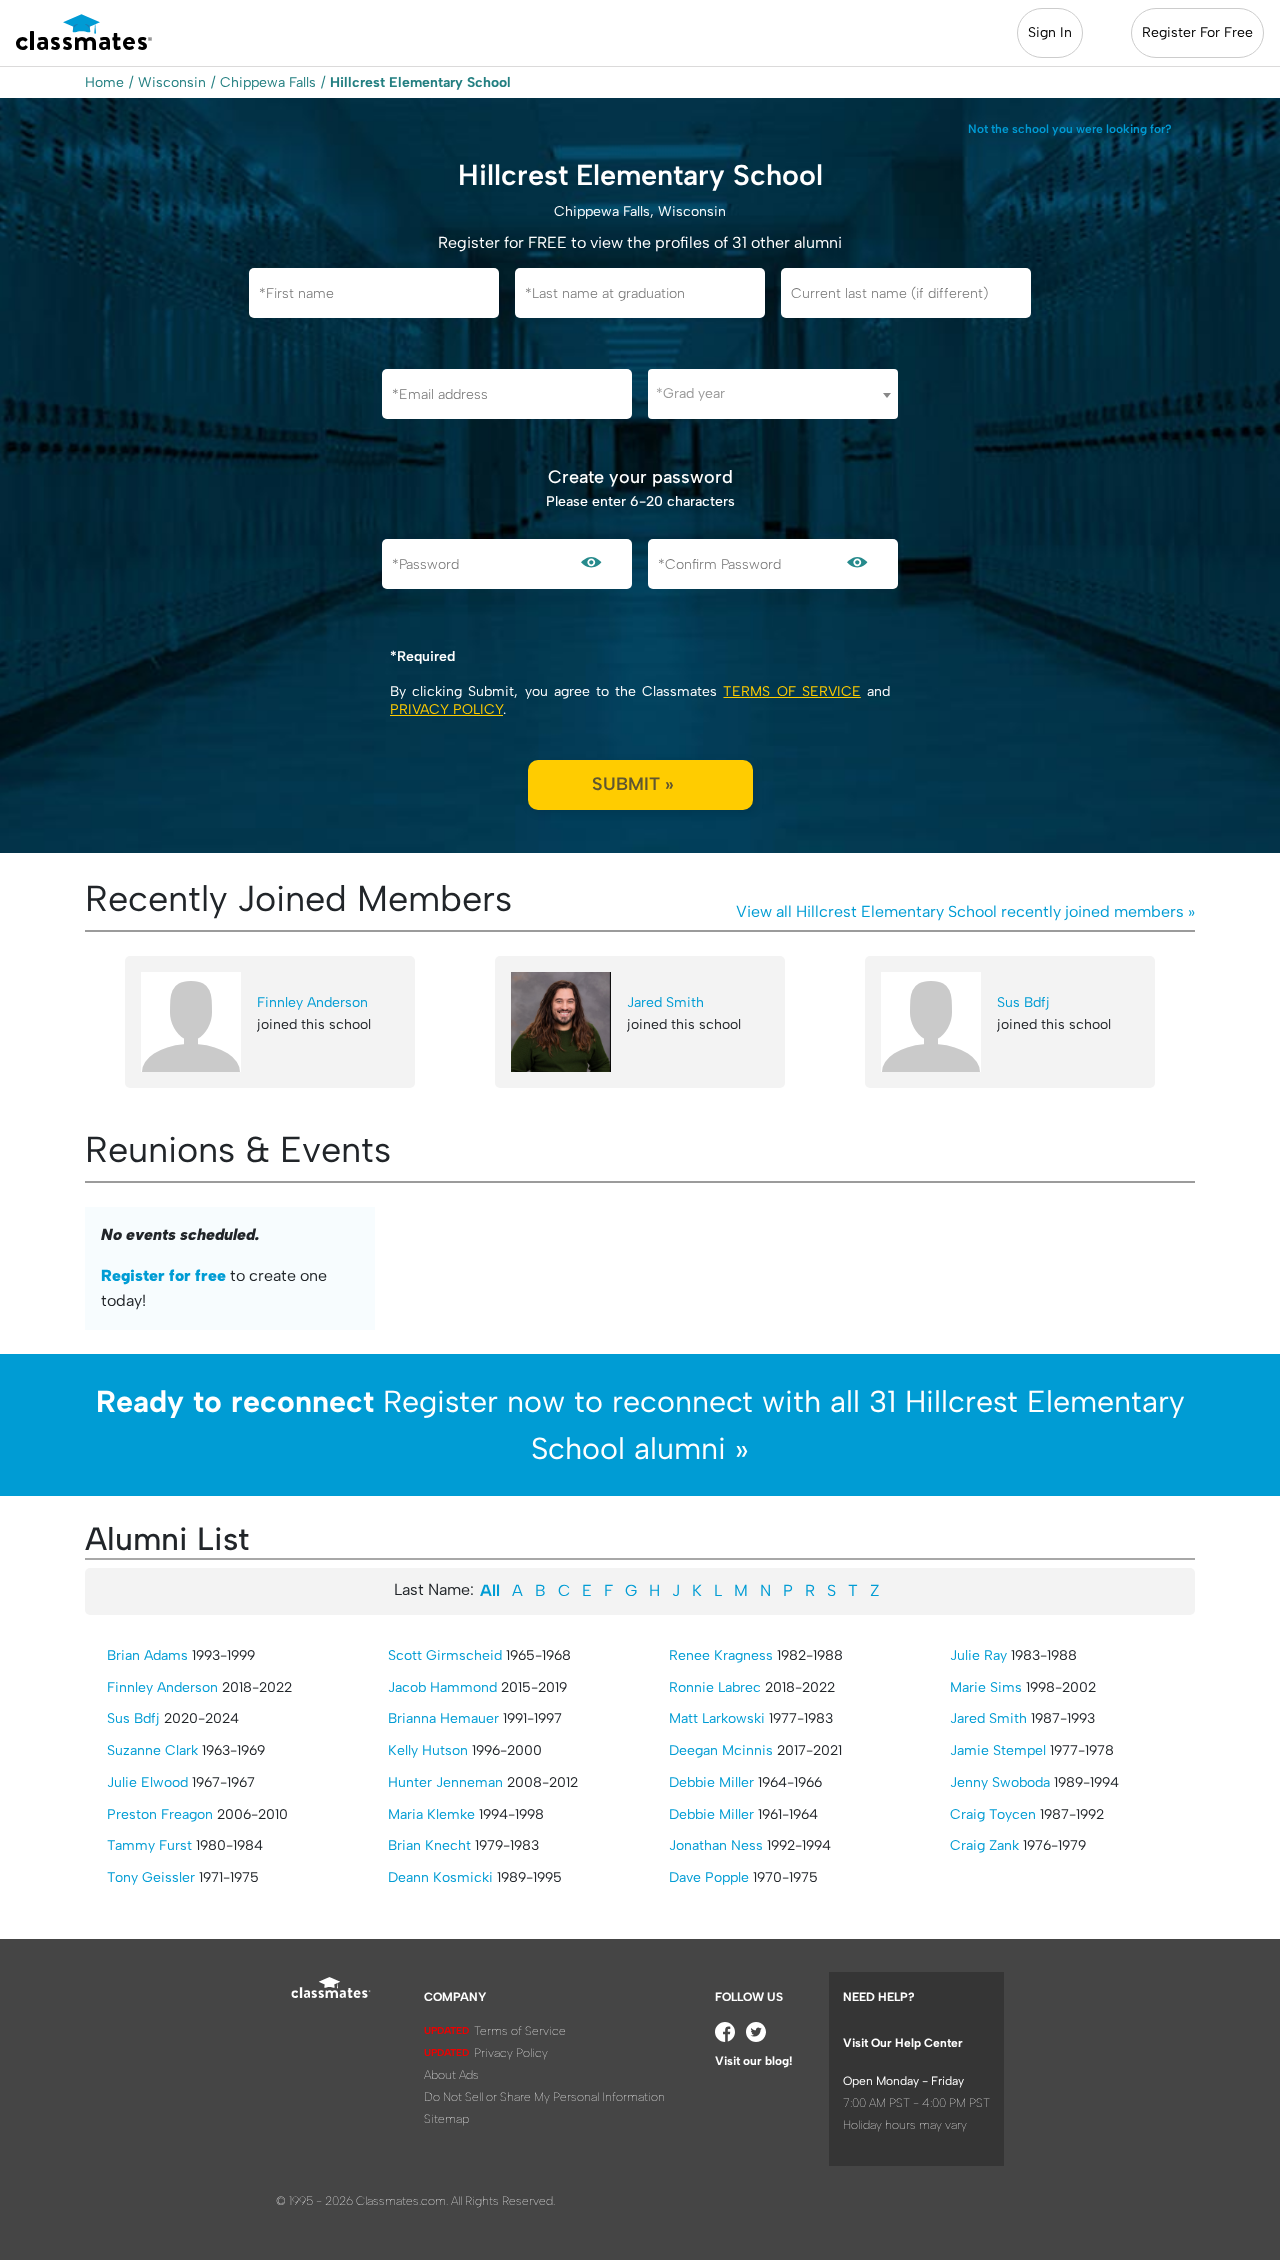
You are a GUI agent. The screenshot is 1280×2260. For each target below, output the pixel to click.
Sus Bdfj (1023, 1002)
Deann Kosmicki (440, 1877)
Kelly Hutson (428, 1750)
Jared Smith (665, 1002)
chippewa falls (268, 82)
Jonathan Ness (716, 1845)
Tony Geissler (151, 1877)
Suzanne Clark (152, 1750)
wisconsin (172, 82)
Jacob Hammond (442, 1687)
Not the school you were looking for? (1070, 129)
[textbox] (773, 393)
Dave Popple (709, 1877)
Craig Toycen (993, 1814)
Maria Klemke (431, 1814)
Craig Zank (984, 1845)
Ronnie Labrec (715, 1687)
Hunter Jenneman (445, 1782)
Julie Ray (978, 1655)
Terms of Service (791, 691)
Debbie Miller (711, 1782)
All (490, 1590)
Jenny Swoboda (1000, 1782)
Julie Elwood (147, 1782)
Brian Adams (147, 1655)
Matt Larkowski (717, 1718)
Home (104, 82)
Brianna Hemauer (443, 1718)
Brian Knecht (429, 1845)
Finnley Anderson (312, 1002)
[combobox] (773, 394)
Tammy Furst (149, 1845)
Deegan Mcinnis (721, 1750)
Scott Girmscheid (445, 1655)
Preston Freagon (160, 1814)
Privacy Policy (446, 709)
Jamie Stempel (998, 1750)
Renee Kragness (721, 1655)
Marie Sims (986, 1687)
